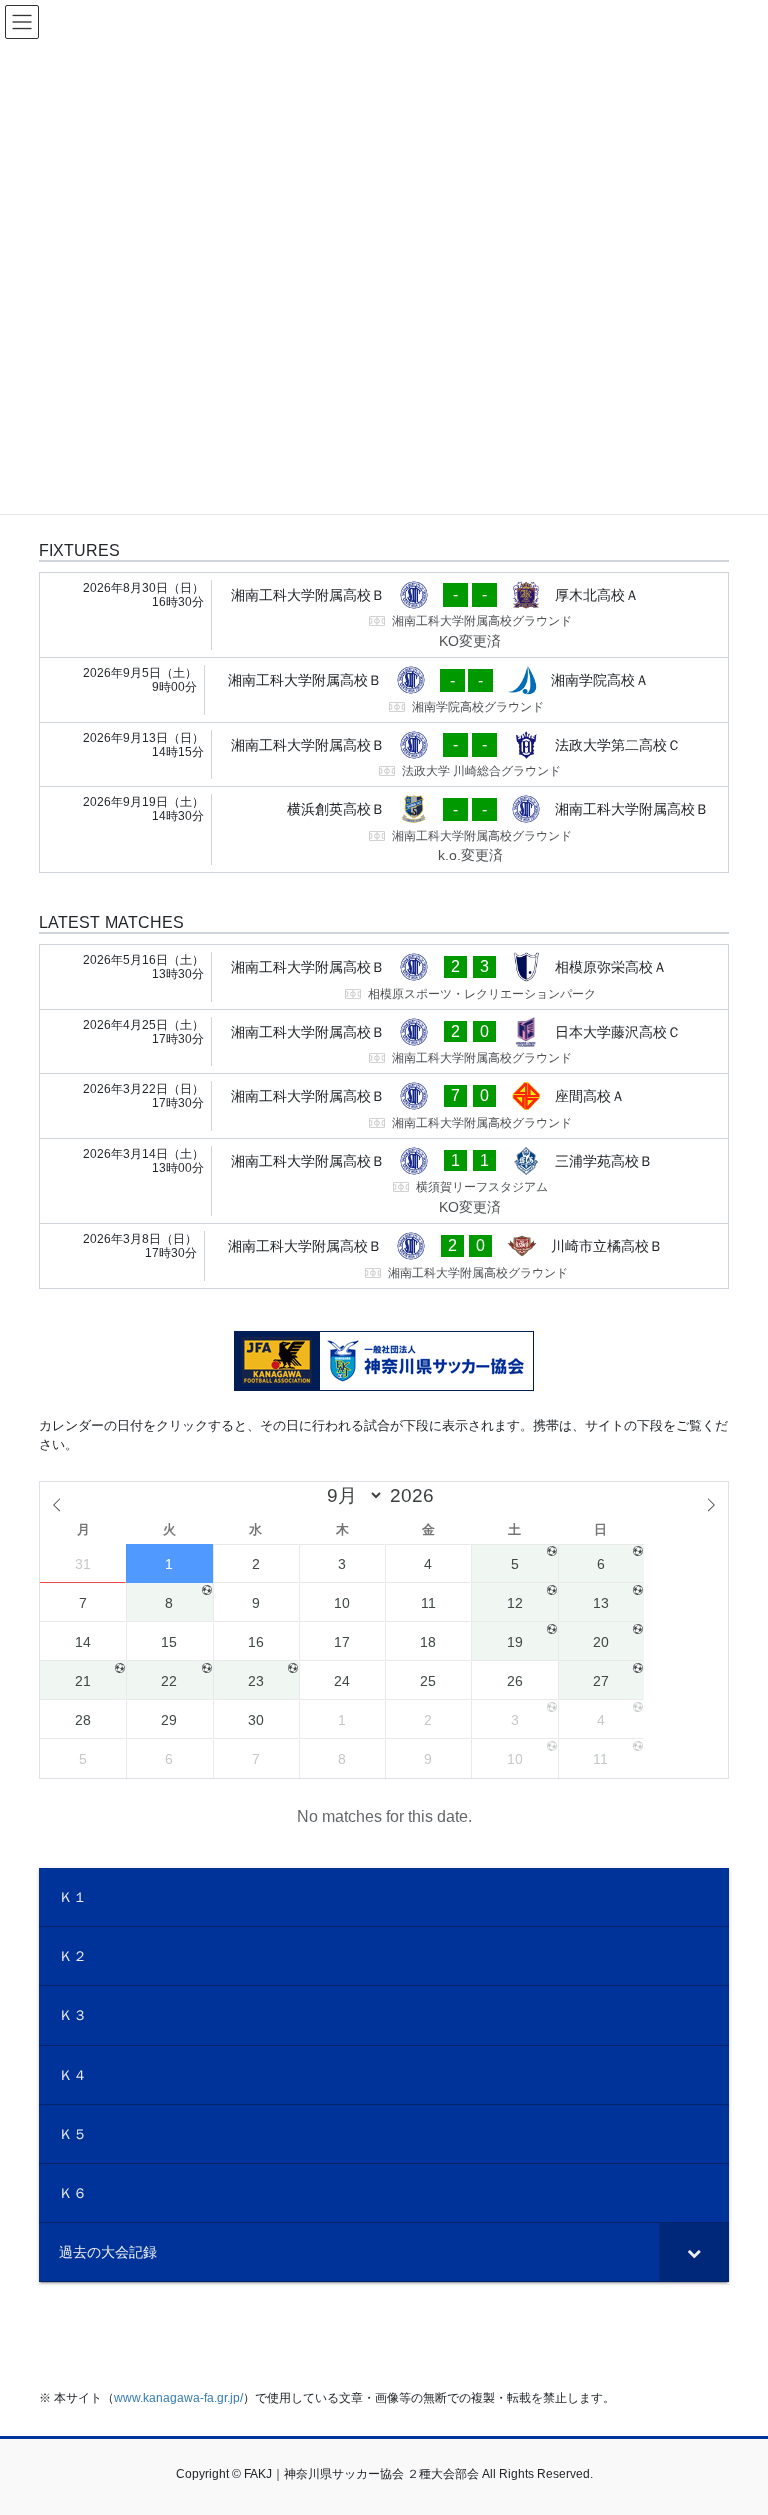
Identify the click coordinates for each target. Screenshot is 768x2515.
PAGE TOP (731, 2422)
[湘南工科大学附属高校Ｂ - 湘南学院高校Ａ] (384, 690)
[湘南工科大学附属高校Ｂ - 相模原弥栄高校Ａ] (384, 977)
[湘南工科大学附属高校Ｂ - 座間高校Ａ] (384, 1106)
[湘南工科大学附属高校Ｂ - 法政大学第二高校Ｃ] (384, 755)
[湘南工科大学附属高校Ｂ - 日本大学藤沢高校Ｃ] (384, 1042)
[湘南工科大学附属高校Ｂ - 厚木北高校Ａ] (384, 615)
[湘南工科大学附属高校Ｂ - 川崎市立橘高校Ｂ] (384, 1256)
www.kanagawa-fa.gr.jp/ (178, 2398)
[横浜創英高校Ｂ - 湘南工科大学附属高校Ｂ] (384, 829)
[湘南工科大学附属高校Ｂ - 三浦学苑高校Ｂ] (384, 1181)
